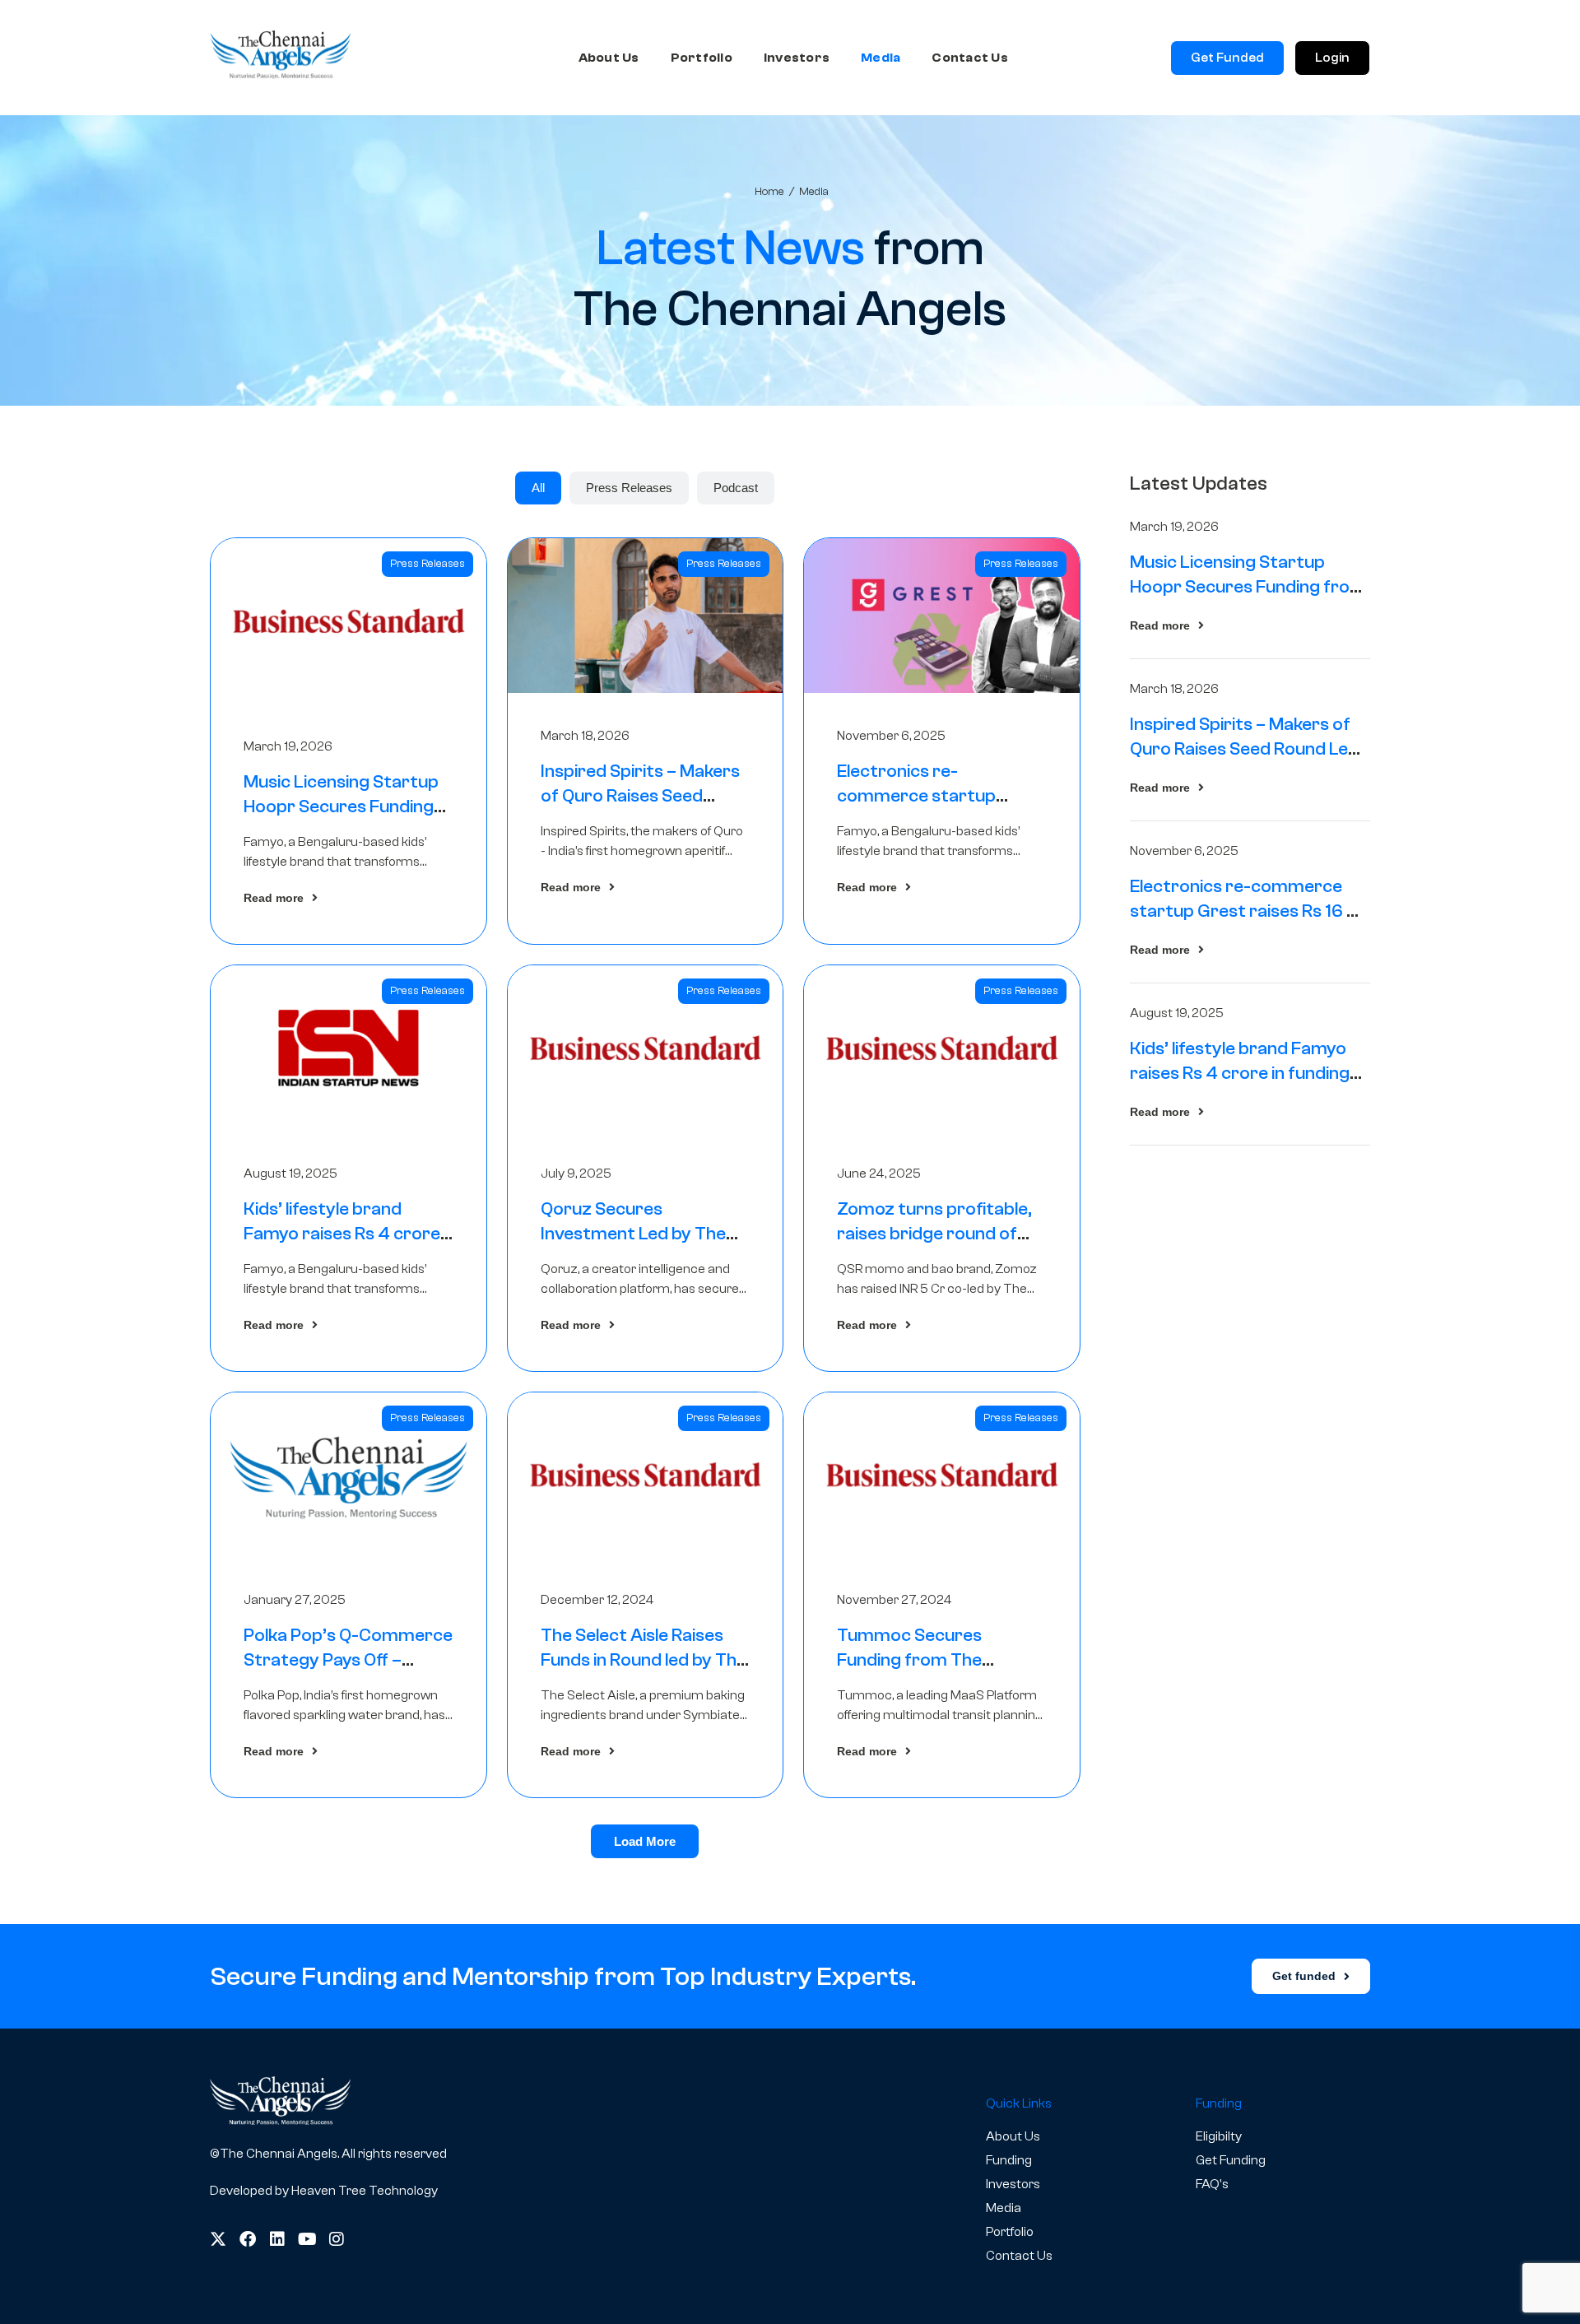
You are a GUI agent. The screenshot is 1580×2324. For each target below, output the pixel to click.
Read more (274, 898)
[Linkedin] (277, 2239)
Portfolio (702, 58)
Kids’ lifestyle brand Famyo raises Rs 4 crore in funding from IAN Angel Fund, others (1245, 1073)
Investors (797, 58)
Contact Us (970, 58)
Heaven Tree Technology (365, 2191)
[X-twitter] (218, 2239)
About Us (609, 58)
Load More (645, 1841)
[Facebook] (248, 2239)
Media (881, 58)
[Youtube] (307, 2239)
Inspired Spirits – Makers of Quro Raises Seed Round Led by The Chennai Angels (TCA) (1245, 749)
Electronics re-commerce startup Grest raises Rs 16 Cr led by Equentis (1248, 911)
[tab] (538, 488)
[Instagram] (337, 2239)
